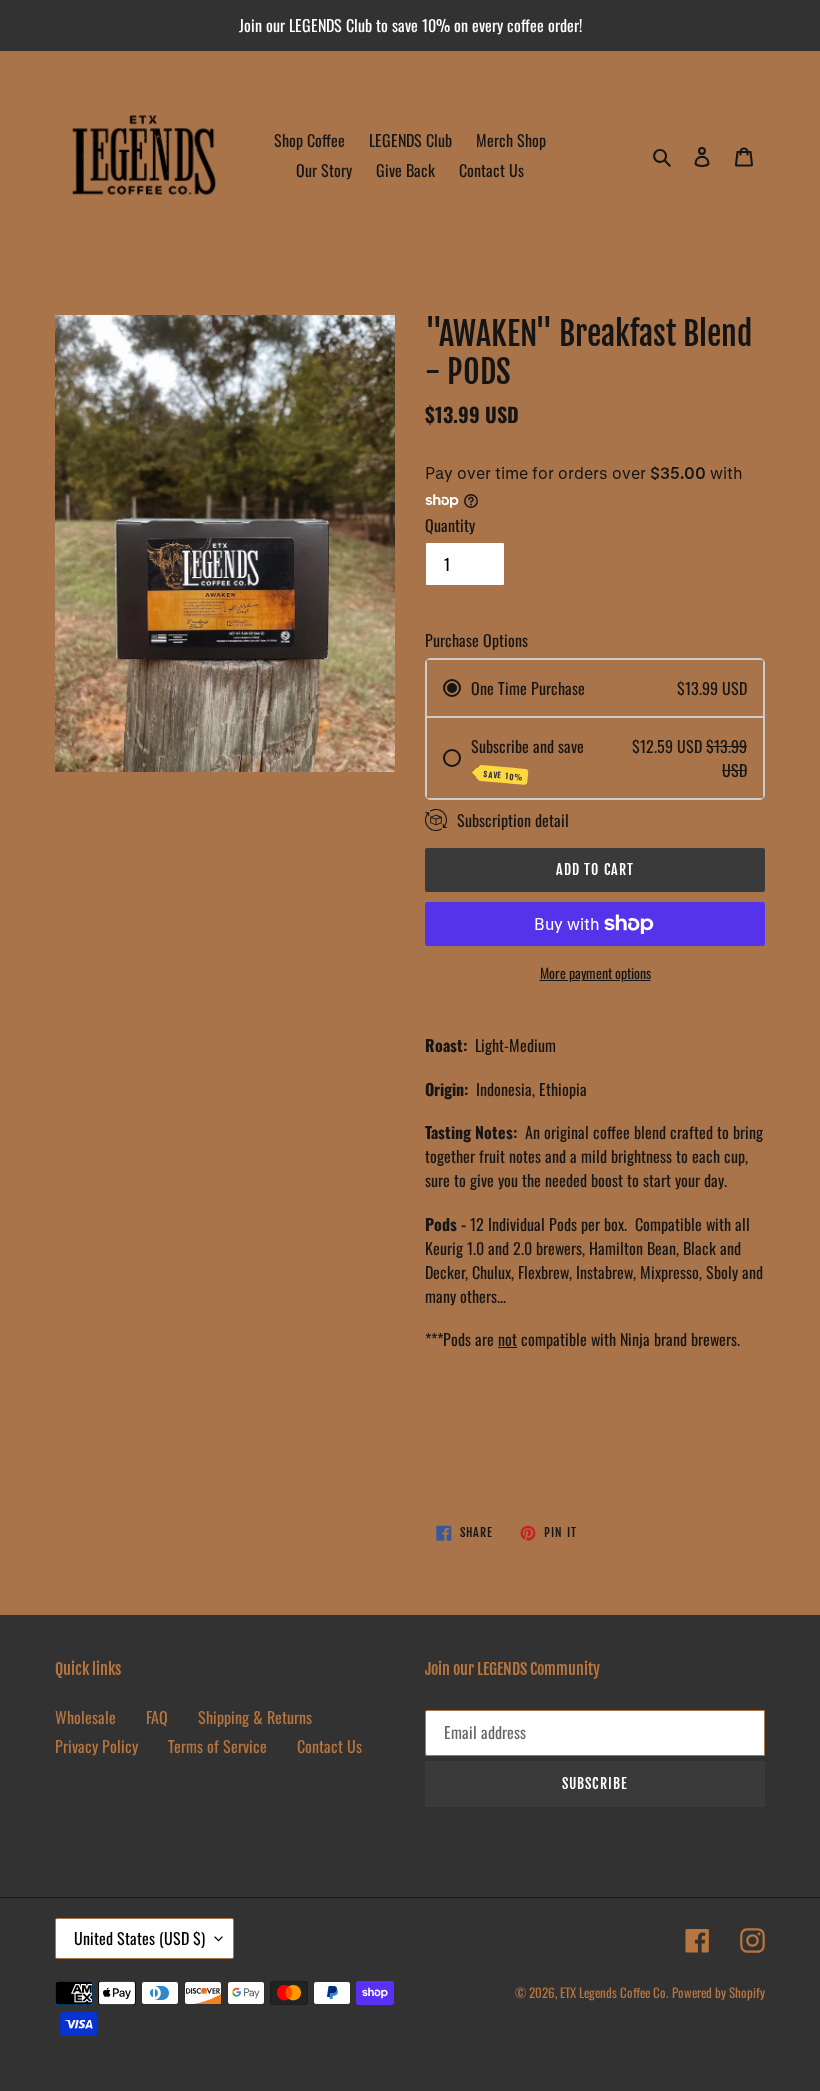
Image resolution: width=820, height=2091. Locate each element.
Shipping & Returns (255, 1717)
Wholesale (85, 1717)
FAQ (157, 1717)
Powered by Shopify (718, 1992)
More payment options (595, 972)
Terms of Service (217, 1746)
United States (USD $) (139, 1938)
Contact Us (329, 1746)
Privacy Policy (96, 1746)
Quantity (450, 525)
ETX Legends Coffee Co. (614, 1992)
